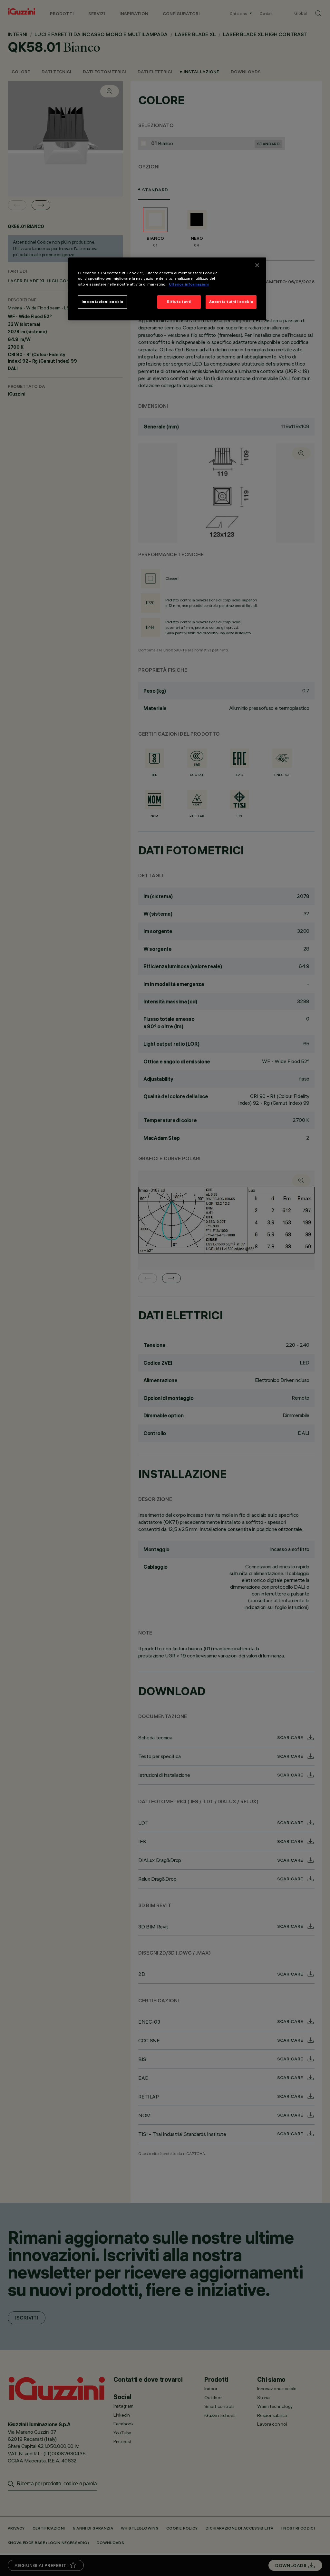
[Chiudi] (257, 265)
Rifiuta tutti (179, 302)
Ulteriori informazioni (189, 284)
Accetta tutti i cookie (231, 302)
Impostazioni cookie (102, 302)
